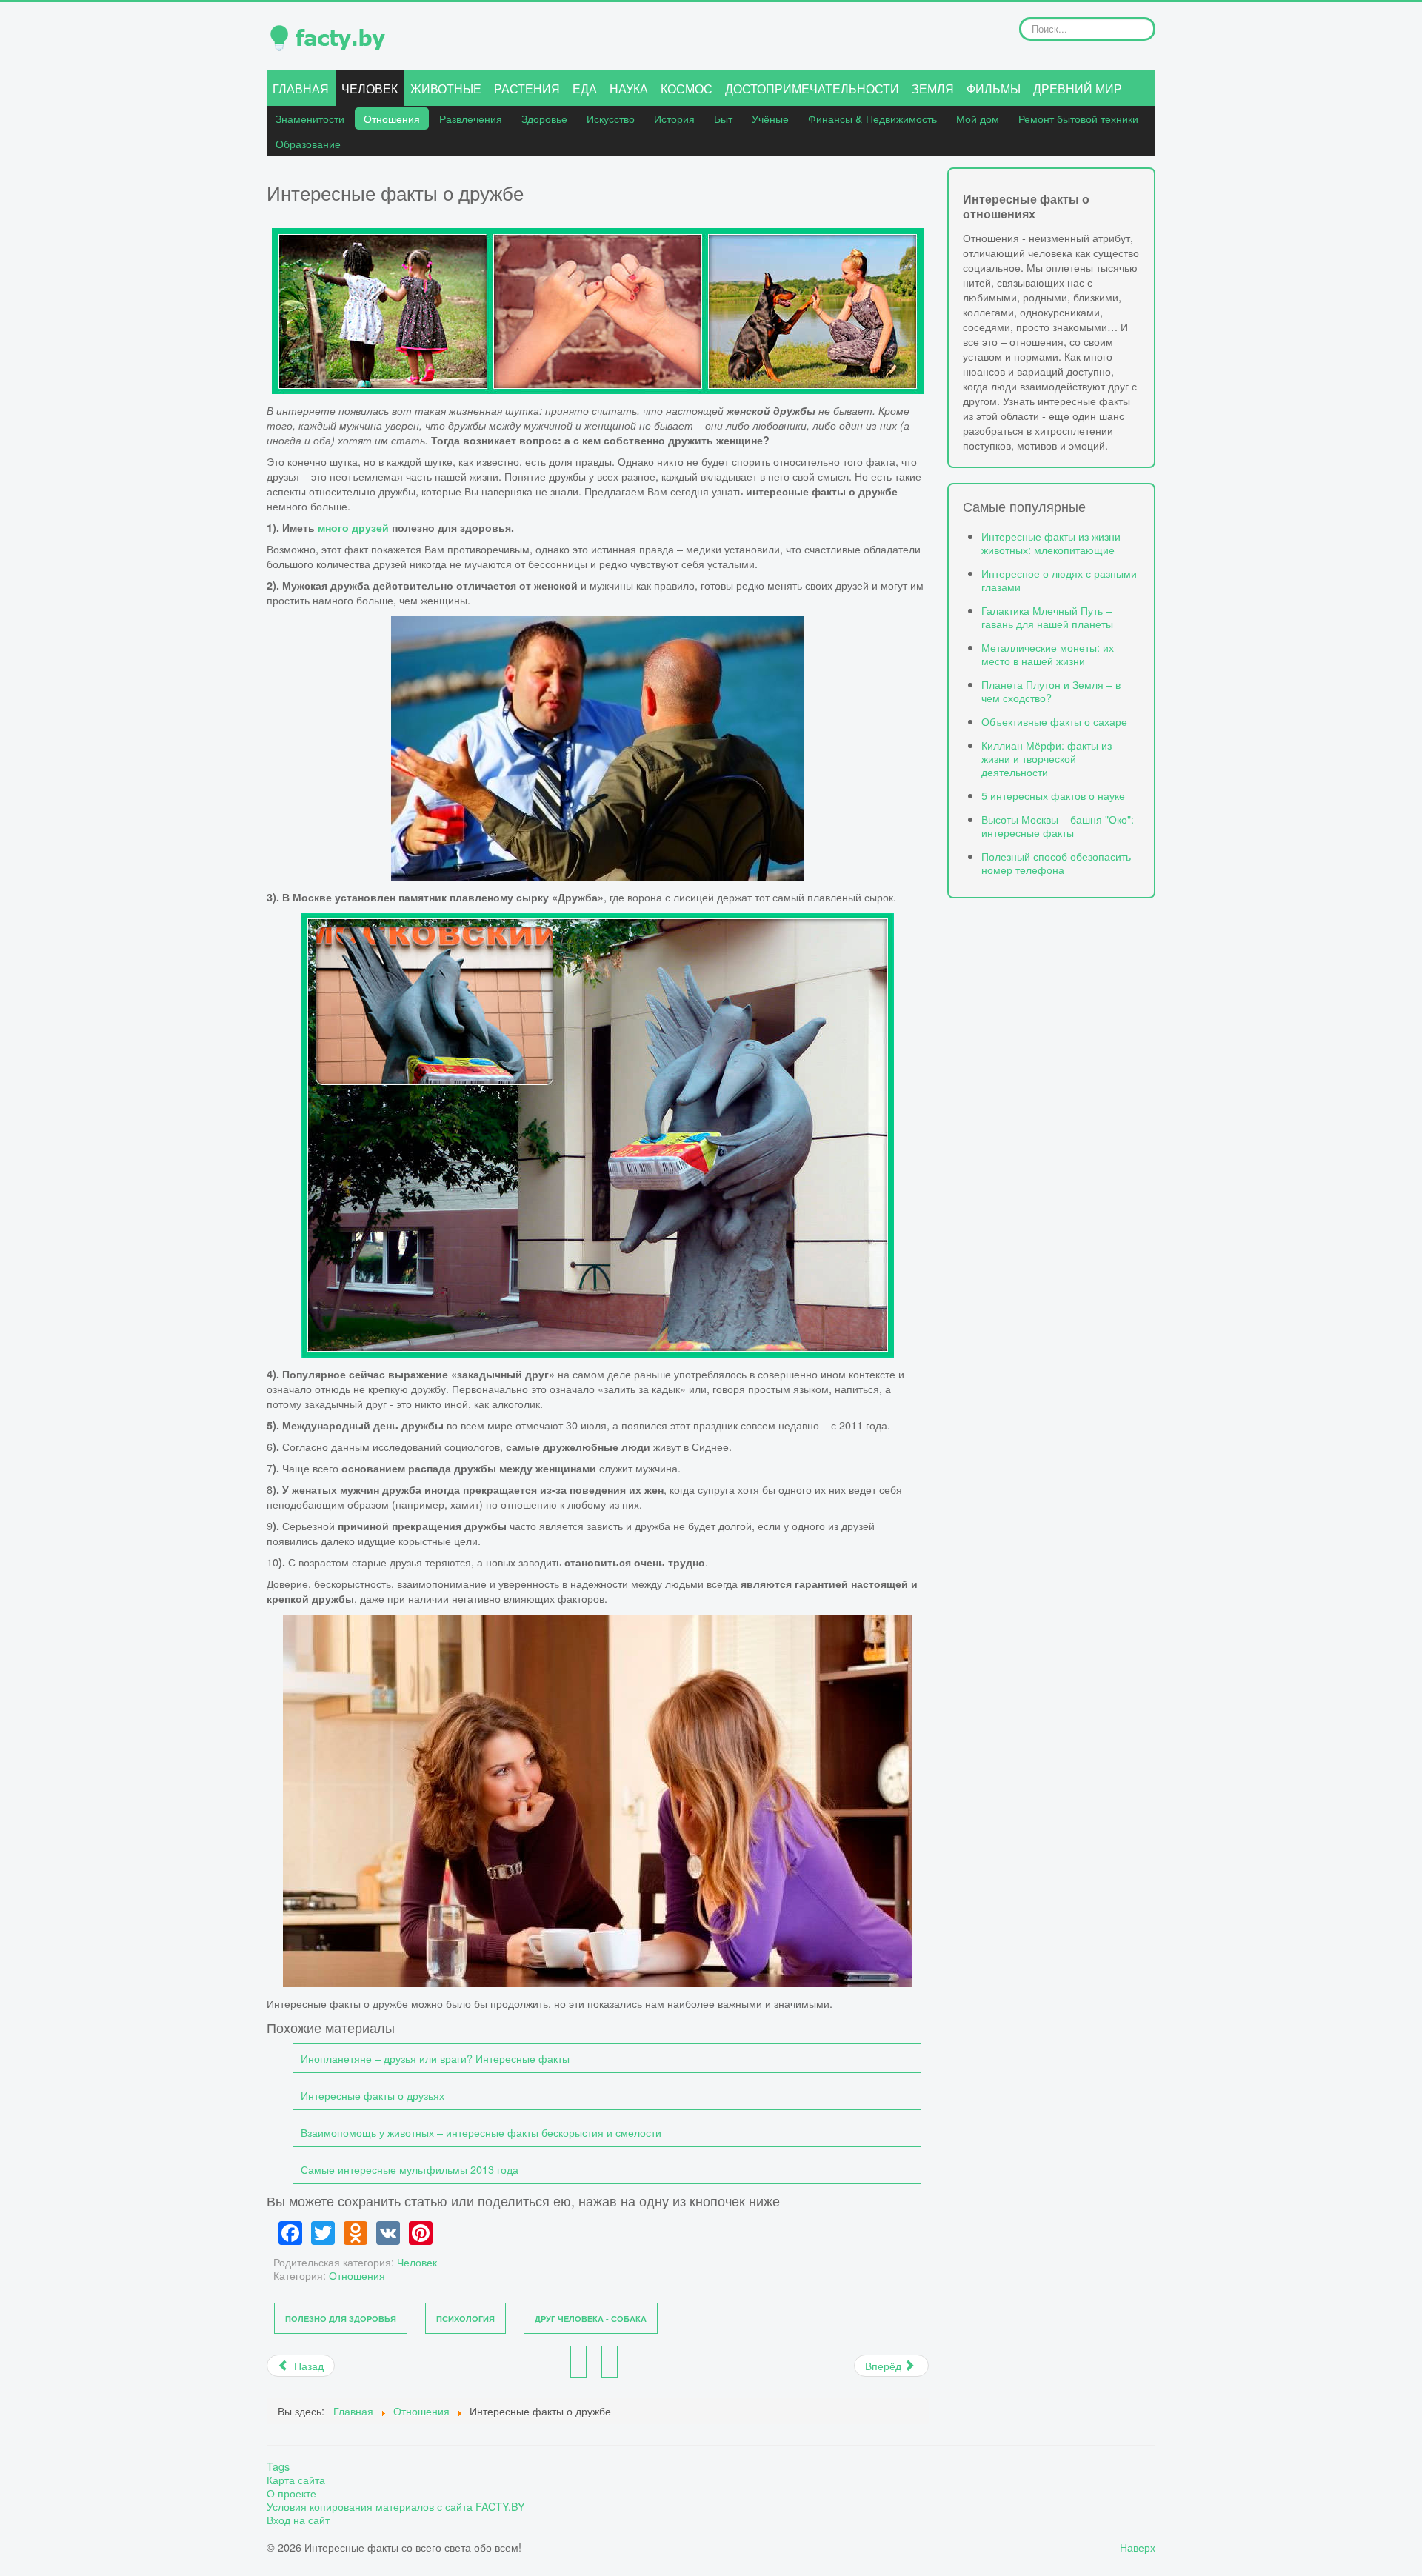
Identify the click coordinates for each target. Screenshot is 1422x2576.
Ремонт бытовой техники (1078, 118)
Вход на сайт (298, 2520)
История (674, 118)
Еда (585, 89)
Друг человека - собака (591, 2319)
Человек (370, 89)
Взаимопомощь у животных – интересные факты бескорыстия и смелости (481, 2132)
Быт (723, 118)
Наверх (1138, 2547)
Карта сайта (296, 2480)
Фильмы (994, 89)
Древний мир (1078, 89)
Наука (629, 89)
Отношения (392, 118)
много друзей (353, 527)
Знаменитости (310, 118)
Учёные (770, 118)
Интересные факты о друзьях (373, 2095)
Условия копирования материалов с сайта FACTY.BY (396, 2506)
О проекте (291, 2493)
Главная (301, 89)
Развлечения (471, 118)
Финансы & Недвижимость (872, 118)
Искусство (611, 118)
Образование (308, 143)
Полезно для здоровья (341, 2319)
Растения (527, 89)
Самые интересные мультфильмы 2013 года (410, 2169)
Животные (446, 89)
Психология (465, 2319)
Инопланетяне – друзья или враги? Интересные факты (435, 2058)
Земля (933, 89)
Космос (687, 89)
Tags (278, 2466)
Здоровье (544, 118)
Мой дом (978, 118)
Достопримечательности (812, 89)
